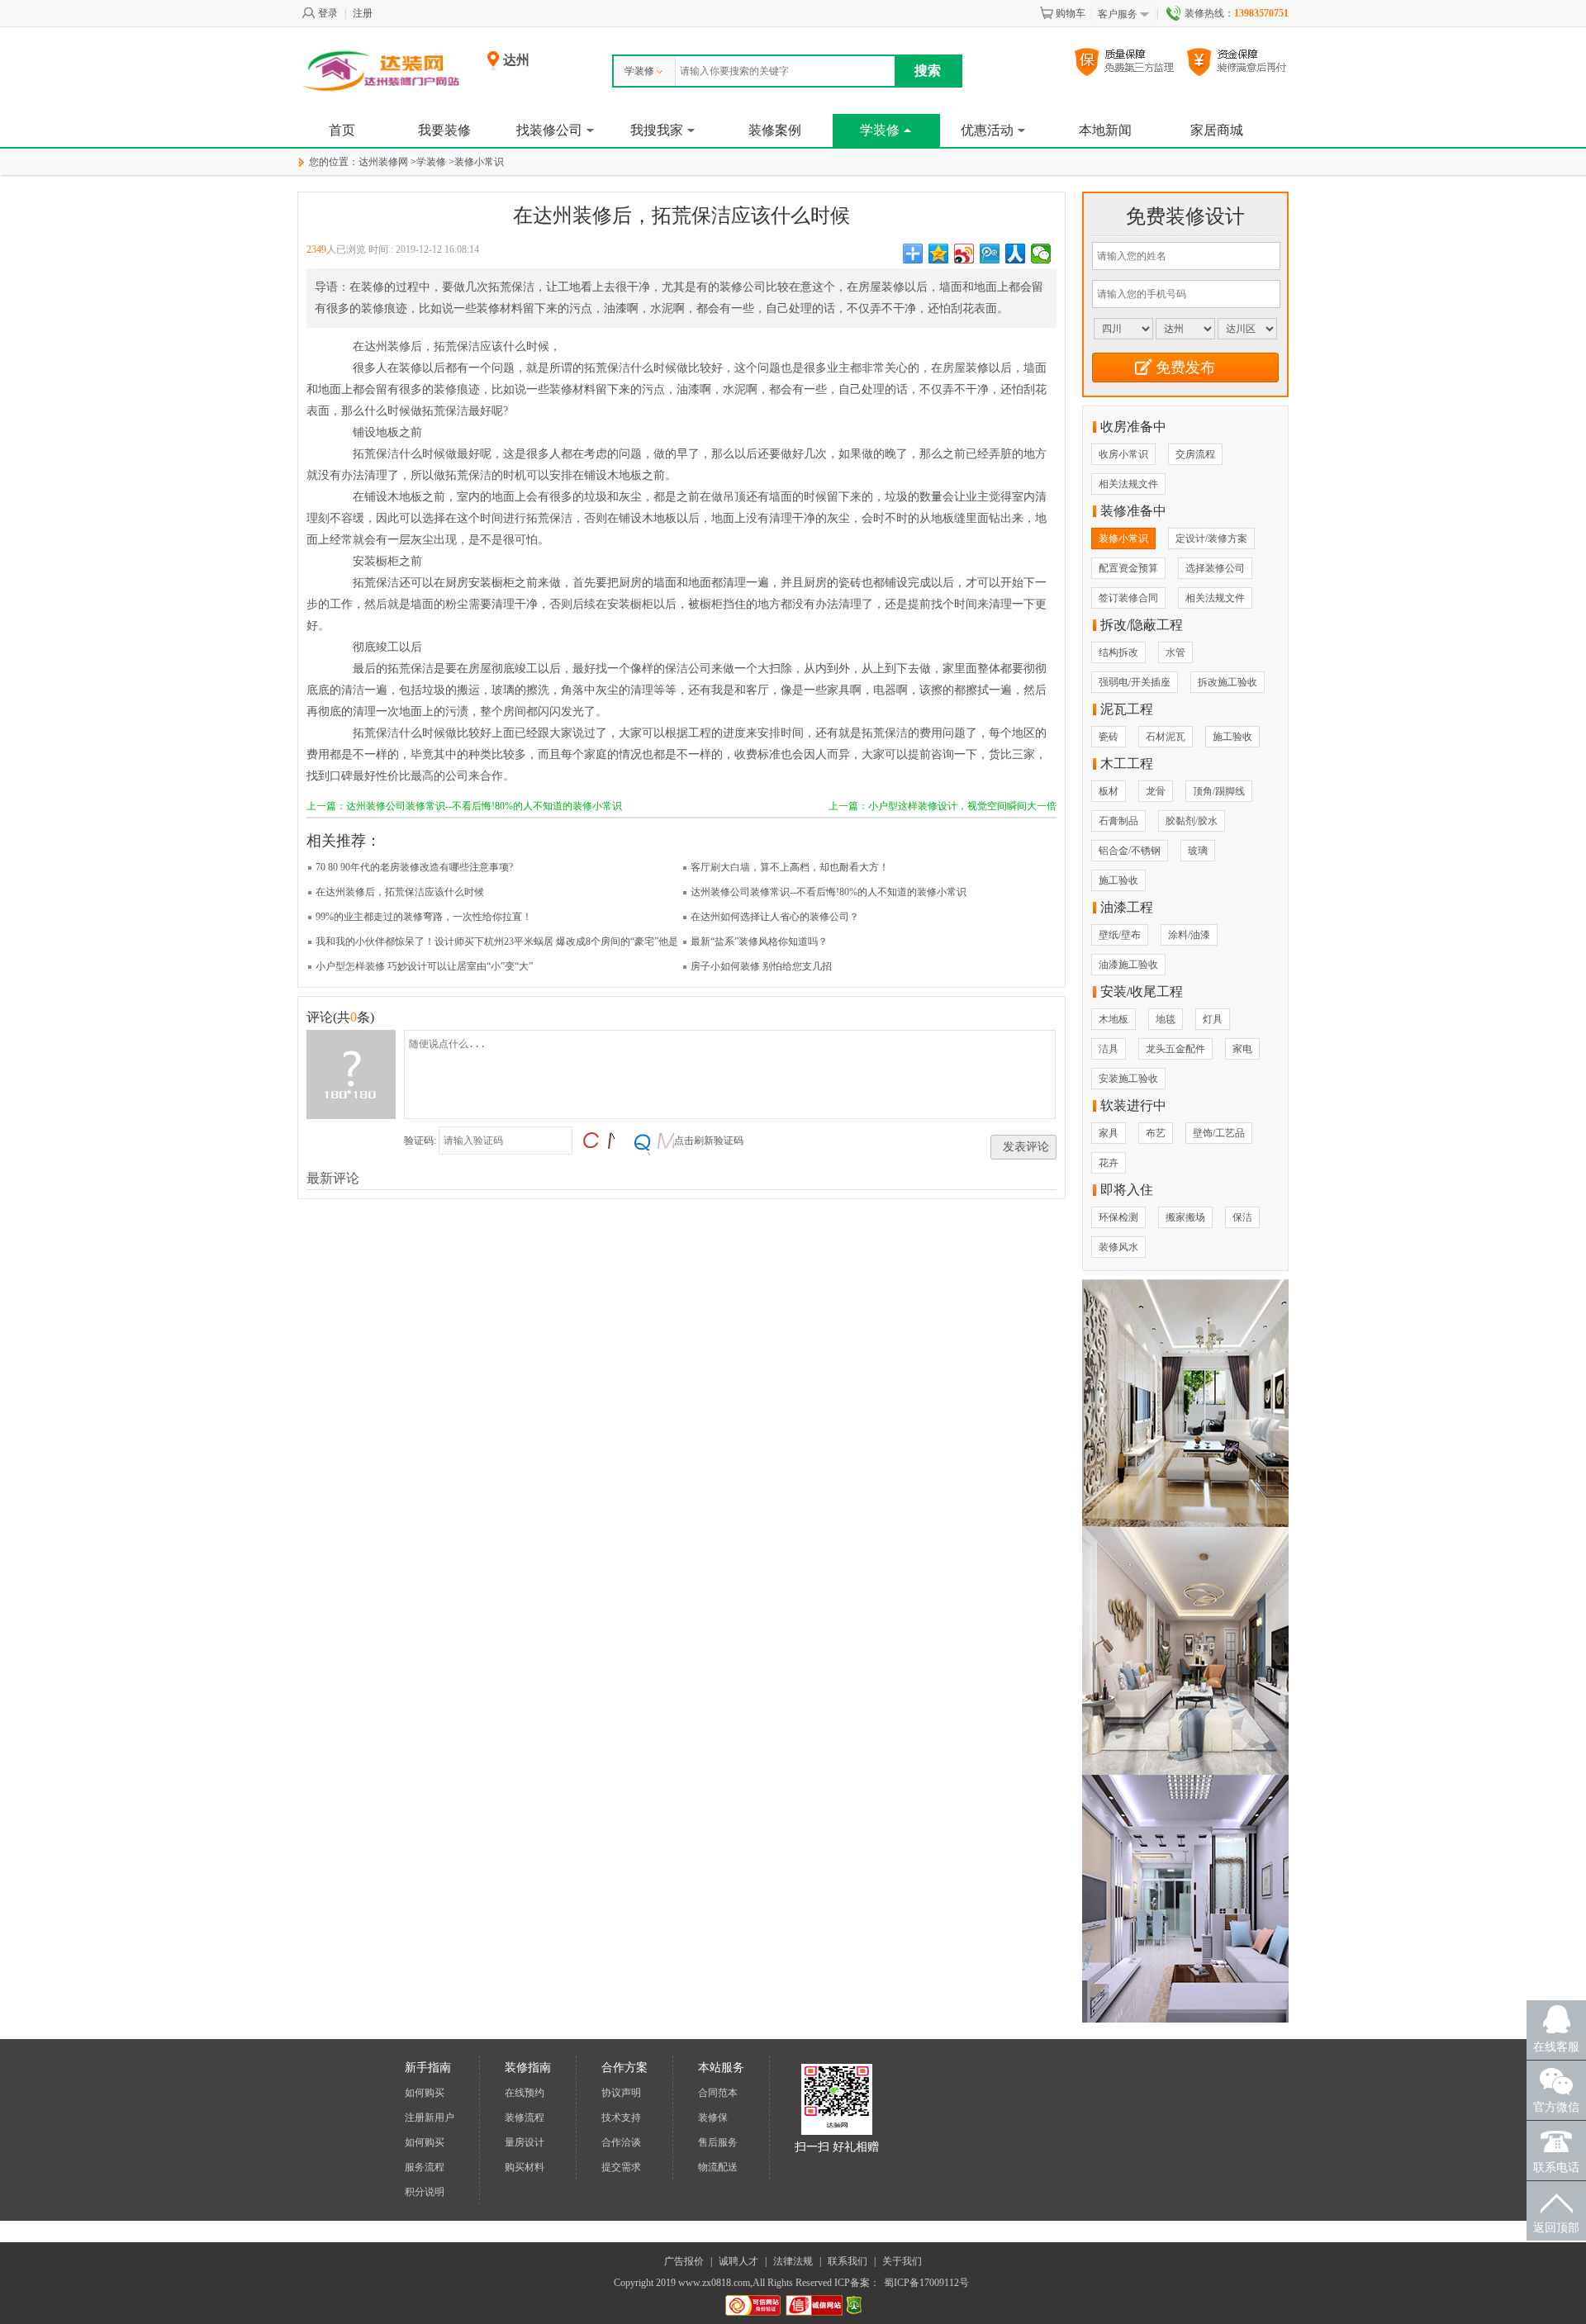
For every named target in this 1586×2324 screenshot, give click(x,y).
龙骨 (1156, 791)
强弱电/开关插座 (1135, 682)
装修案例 (775, 130)
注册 (363, 13)
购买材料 (525, 2167)
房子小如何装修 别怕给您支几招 (761, 966)
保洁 (1242, 1217)
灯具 (1213, 1019)
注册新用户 (430, 2118)
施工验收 (1232, 737)
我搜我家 (657, 130)
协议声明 (621, 2093)
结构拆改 (1118, 652)
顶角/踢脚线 (1219, 791)
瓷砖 (1109, 737)
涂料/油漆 (1189, 935)
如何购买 (425, 2093)
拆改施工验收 (1227, 682)
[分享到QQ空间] (939, 254)
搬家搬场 (1185, 1217)
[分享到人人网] (1016, 254)
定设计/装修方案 (1211, 538)
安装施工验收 (1128, 1079)
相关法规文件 (1128, 484)
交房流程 (1195, 454)
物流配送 (718, 2167)
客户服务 (1118, 14)
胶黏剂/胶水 (1192, 821)
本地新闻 (1105, 130)
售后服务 (718, 2142)
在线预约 (525, 2093)
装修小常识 (479, 162)
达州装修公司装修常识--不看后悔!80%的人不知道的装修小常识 (829, 892)
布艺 (1156, 1133)
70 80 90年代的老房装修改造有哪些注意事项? (414, 867)
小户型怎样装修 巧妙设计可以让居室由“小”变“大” (424, 966)
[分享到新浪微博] (964, 254)
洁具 (1109, 1049)
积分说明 (425, 2192)
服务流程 (425, 2167)
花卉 (1109, 1163)
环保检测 (1118, 1217)
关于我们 (902, 2261)
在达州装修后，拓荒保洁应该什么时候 (400, 892)
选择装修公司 (1215, 568)
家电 (1242, 1049)
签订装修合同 (1128, 598)
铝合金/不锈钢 (1130, 851)
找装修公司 (549, 130)
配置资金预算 (1128, 568)
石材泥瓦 (1166, 737)
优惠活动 (987, 130)
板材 (1109, 791)
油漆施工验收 (1128, 965)
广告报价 (684, 2261)
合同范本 (718, 2093)
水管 (1175, 652)
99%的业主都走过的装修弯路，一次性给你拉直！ (424, 917)
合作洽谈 (621, 2142)
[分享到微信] (1041, 254)
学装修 (639, 71)
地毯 (1166, 1019)
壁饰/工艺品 (1219, 1133)
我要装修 (444, 130)
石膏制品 (1118, 821)
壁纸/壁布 (1120, 935)
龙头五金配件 (1175, 1049)
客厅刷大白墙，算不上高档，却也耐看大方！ (790, 867)
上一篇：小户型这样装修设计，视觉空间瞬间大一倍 (943, 806)
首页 (342, 130)
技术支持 (621, 2118)
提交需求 (621, 2167)
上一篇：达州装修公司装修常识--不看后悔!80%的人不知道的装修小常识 (464, 806)
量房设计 (525, 2142)
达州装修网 (383, 162)
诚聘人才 (738, 2261)
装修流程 (525, 2118)
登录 (328, 13)
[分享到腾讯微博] (990, 254)
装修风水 (1118, 1247)
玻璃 (1198, 851)
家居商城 (1217, 130)
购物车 (1071, 13)
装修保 (713, 2118)
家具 (1109, 1133)
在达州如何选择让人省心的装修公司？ (775, 917)
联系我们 (848, 2261)
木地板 (1114, 1019)
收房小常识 (1123, 454)
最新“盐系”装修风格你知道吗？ (759, 941)
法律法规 (793, 2261)
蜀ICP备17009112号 (926, 2283)
